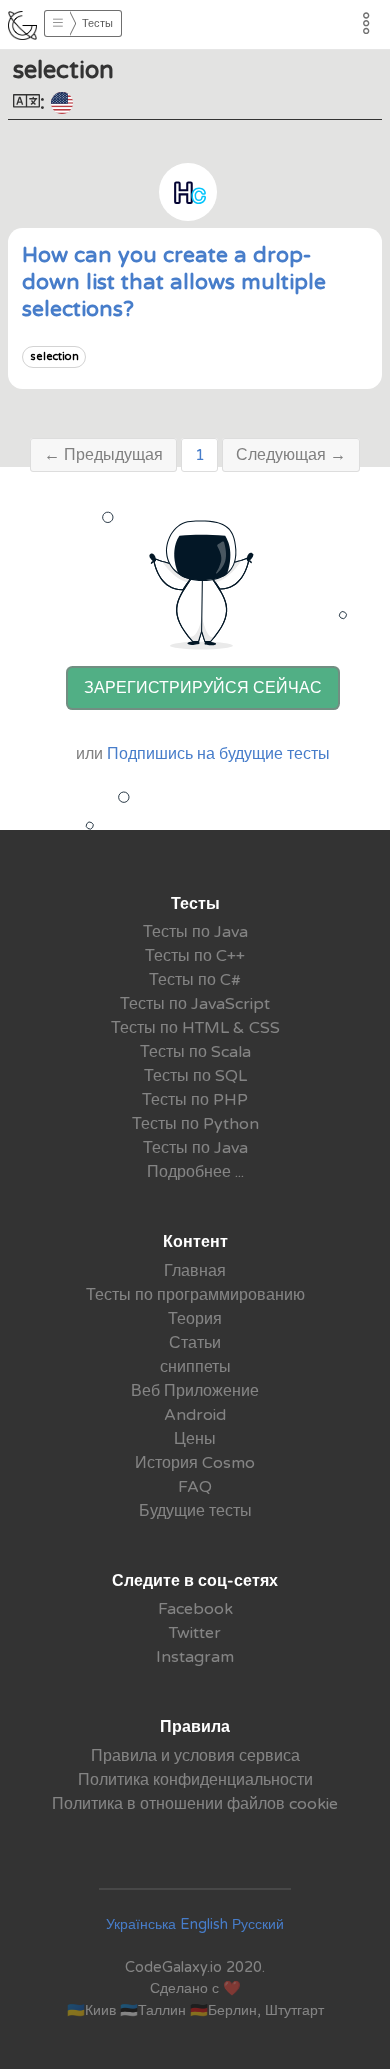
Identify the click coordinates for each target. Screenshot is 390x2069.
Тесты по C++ (195, 956)
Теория (195, 1319)
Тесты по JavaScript (195, 1004)
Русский (258, 1924)
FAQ (195, 1487)
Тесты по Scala (195, 1052)
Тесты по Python (195, 1124)
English (204, 1924)
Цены (195, 1439)
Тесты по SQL (195, 1076)
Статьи (195, 1343)
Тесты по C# (195, 980)
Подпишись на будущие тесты (218, 754)
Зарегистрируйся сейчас (203, 688)
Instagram (195, 1657)
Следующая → (291, 455)
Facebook (195, 1609)
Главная (195, 1271)
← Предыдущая (103, 455)
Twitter (195, 1633)
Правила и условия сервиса (195, 1756)
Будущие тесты (195, 1511)
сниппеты (195, 1367)
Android (195, 1415)
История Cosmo (195, 1463)
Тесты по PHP (195, 1100)
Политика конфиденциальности (195, 1780)
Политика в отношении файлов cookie (195, 1804)
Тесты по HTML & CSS (195, 1028)
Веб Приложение (195, 1391)
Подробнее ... (195, 1172)
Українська (141, 1924)
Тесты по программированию (195, 1295)
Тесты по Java (195, 932)
